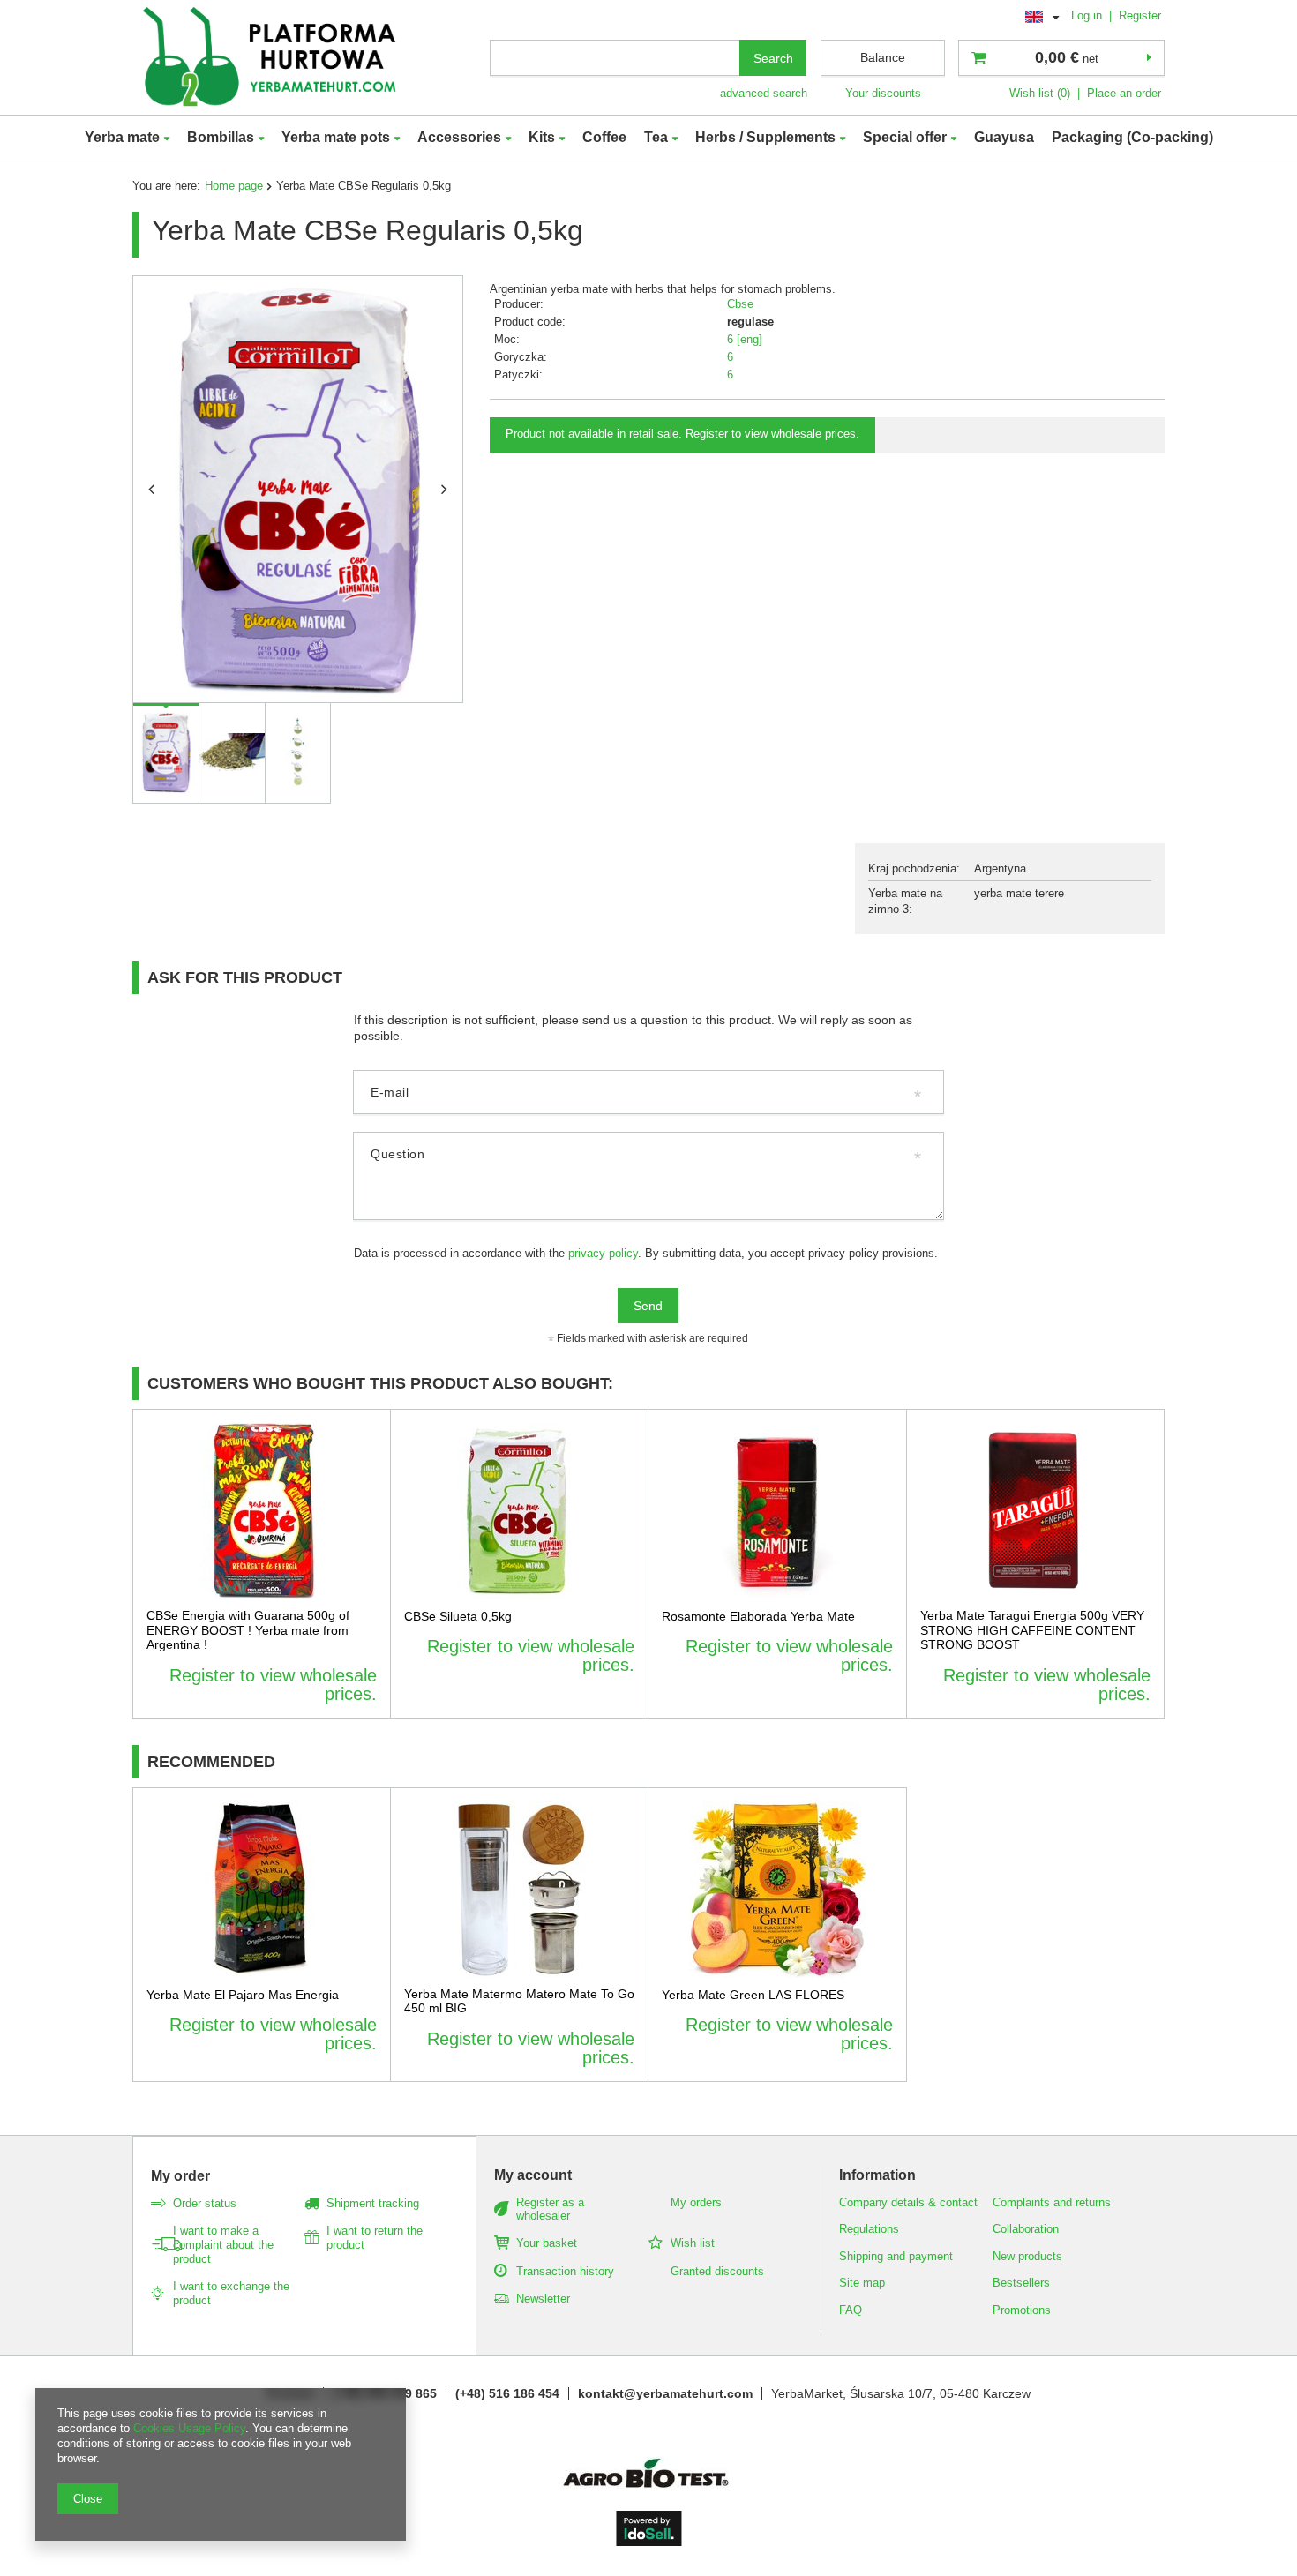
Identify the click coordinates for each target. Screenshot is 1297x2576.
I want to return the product (375, 2238)
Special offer (905, 137)
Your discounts (883, 93)
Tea (656, 137)
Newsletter (543, 2299)
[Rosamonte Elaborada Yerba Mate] (777, 1511)
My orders (696, 2202)
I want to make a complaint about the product (223, 2245)
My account (533, 2175)
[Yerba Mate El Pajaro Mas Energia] (262, 1890)
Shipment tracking (373, 2203)
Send (648, 1306)
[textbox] (615, 58)
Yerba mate (122, 137)
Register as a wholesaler (550, 2209)
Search (773, 58)
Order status (205, 2203)
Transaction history (565, 2271)
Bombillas (221, 137)
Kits (542, 137)
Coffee (604, 137)
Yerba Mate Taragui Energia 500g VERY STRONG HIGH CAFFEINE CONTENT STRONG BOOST (1032, 1630)
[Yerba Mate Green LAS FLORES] (777, 1890)
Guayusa (1004, 137)
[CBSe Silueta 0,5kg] (520, 1511)
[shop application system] (649, 2542)
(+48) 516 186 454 (507, 2393)
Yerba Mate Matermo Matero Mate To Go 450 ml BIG (519, 2001)
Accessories (459, 137)
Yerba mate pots (336, 137)
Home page (234, 186)
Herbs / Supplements (765, 137)
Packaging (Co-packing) (1132, 137)
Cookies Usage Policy (189, 2428)
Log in (1088, 15)
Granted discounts (717, 2271)
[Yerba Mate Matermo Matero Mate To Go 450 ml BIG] (520, 1890)
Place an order (1124, 93)
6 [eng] (745, 339)
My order (180, 2176)
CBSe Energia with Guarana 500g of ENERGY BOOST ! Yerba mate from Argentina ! (248, 1630)
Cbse (740, 304)
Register (1140, 15)
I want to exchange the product (231, 2293)
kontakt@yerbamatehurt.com (665, 2393)
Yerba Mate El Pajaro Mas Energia (243, 1995)
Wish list (693, 2243)
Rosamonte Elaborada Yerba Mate (758, 1616)
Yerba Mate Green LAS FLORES (753, 1995)
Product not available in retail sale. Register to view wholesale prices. (682, 434)
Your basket (547, 2243)
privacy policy (603, 1254)
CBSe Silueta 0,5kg (458, 1616)
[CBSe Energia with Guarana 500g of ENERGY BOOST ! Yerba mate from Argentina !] (262, 1511)
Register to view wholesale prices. (273, 1685)
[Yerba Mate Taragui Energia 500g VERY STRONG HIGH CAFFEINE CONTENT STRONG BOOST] (1036, 1511)
